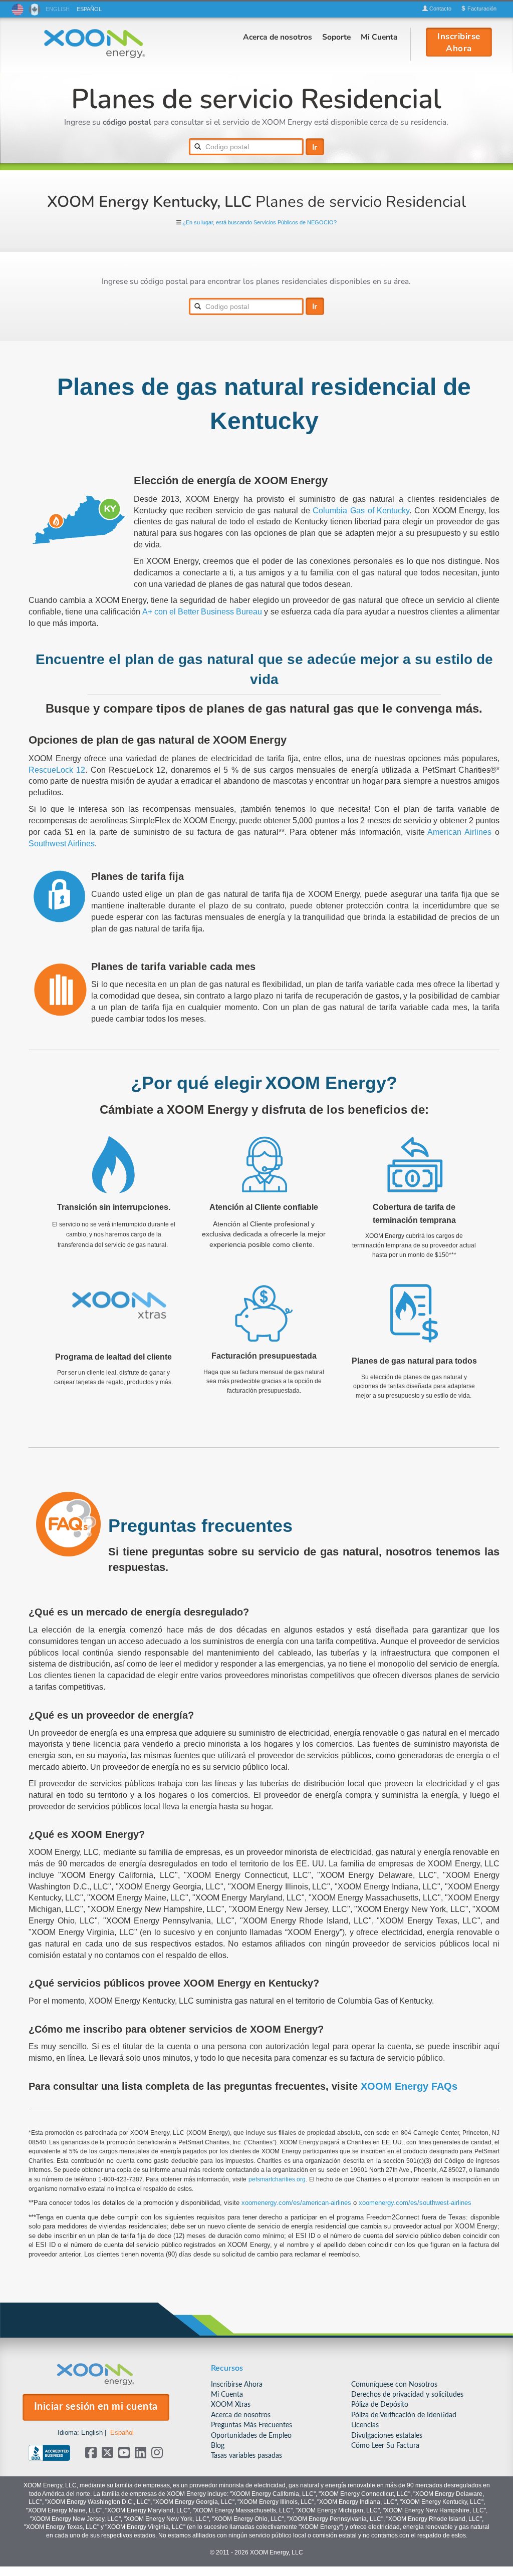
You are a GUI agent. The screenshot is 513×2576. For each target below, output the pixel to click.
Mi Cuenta (379, 37)
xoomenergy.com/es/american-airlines (296, 2203)
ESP (89, 9)
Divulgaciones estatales (387, 2436)
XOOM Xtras (231, 2404)
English (92, 2433)
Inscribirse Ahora (237, 2384)
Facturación (481, 9)
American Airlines (459, 832)
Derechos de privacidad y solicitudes (407, 2394)
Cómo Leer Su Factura (385, 2446)
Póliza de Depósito (380, 2404)
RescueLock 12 (57, 770)
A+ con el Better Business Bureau (202, 612)
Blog (218, 2446)
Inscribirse (459, 42)
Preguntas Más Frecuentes (251, 2425)
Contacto (440, 9)
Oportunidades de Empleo (251, 2436)
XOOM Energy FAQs (409, 2086)
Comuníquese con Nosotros (394, 2384)
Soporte (336, 37)
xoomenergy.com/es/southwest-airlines (415, 2203)
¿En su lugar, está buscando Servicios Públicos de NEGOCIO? (260, 223)
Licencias (365, 2425)
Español (122, 2433)
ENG (58, 9)
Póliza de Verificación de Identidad (404, 2415)
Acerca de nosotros (278, 37)
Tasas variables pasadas (246, 2456)
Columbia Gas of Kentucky (361, 511)
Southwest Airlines (62, 844)
